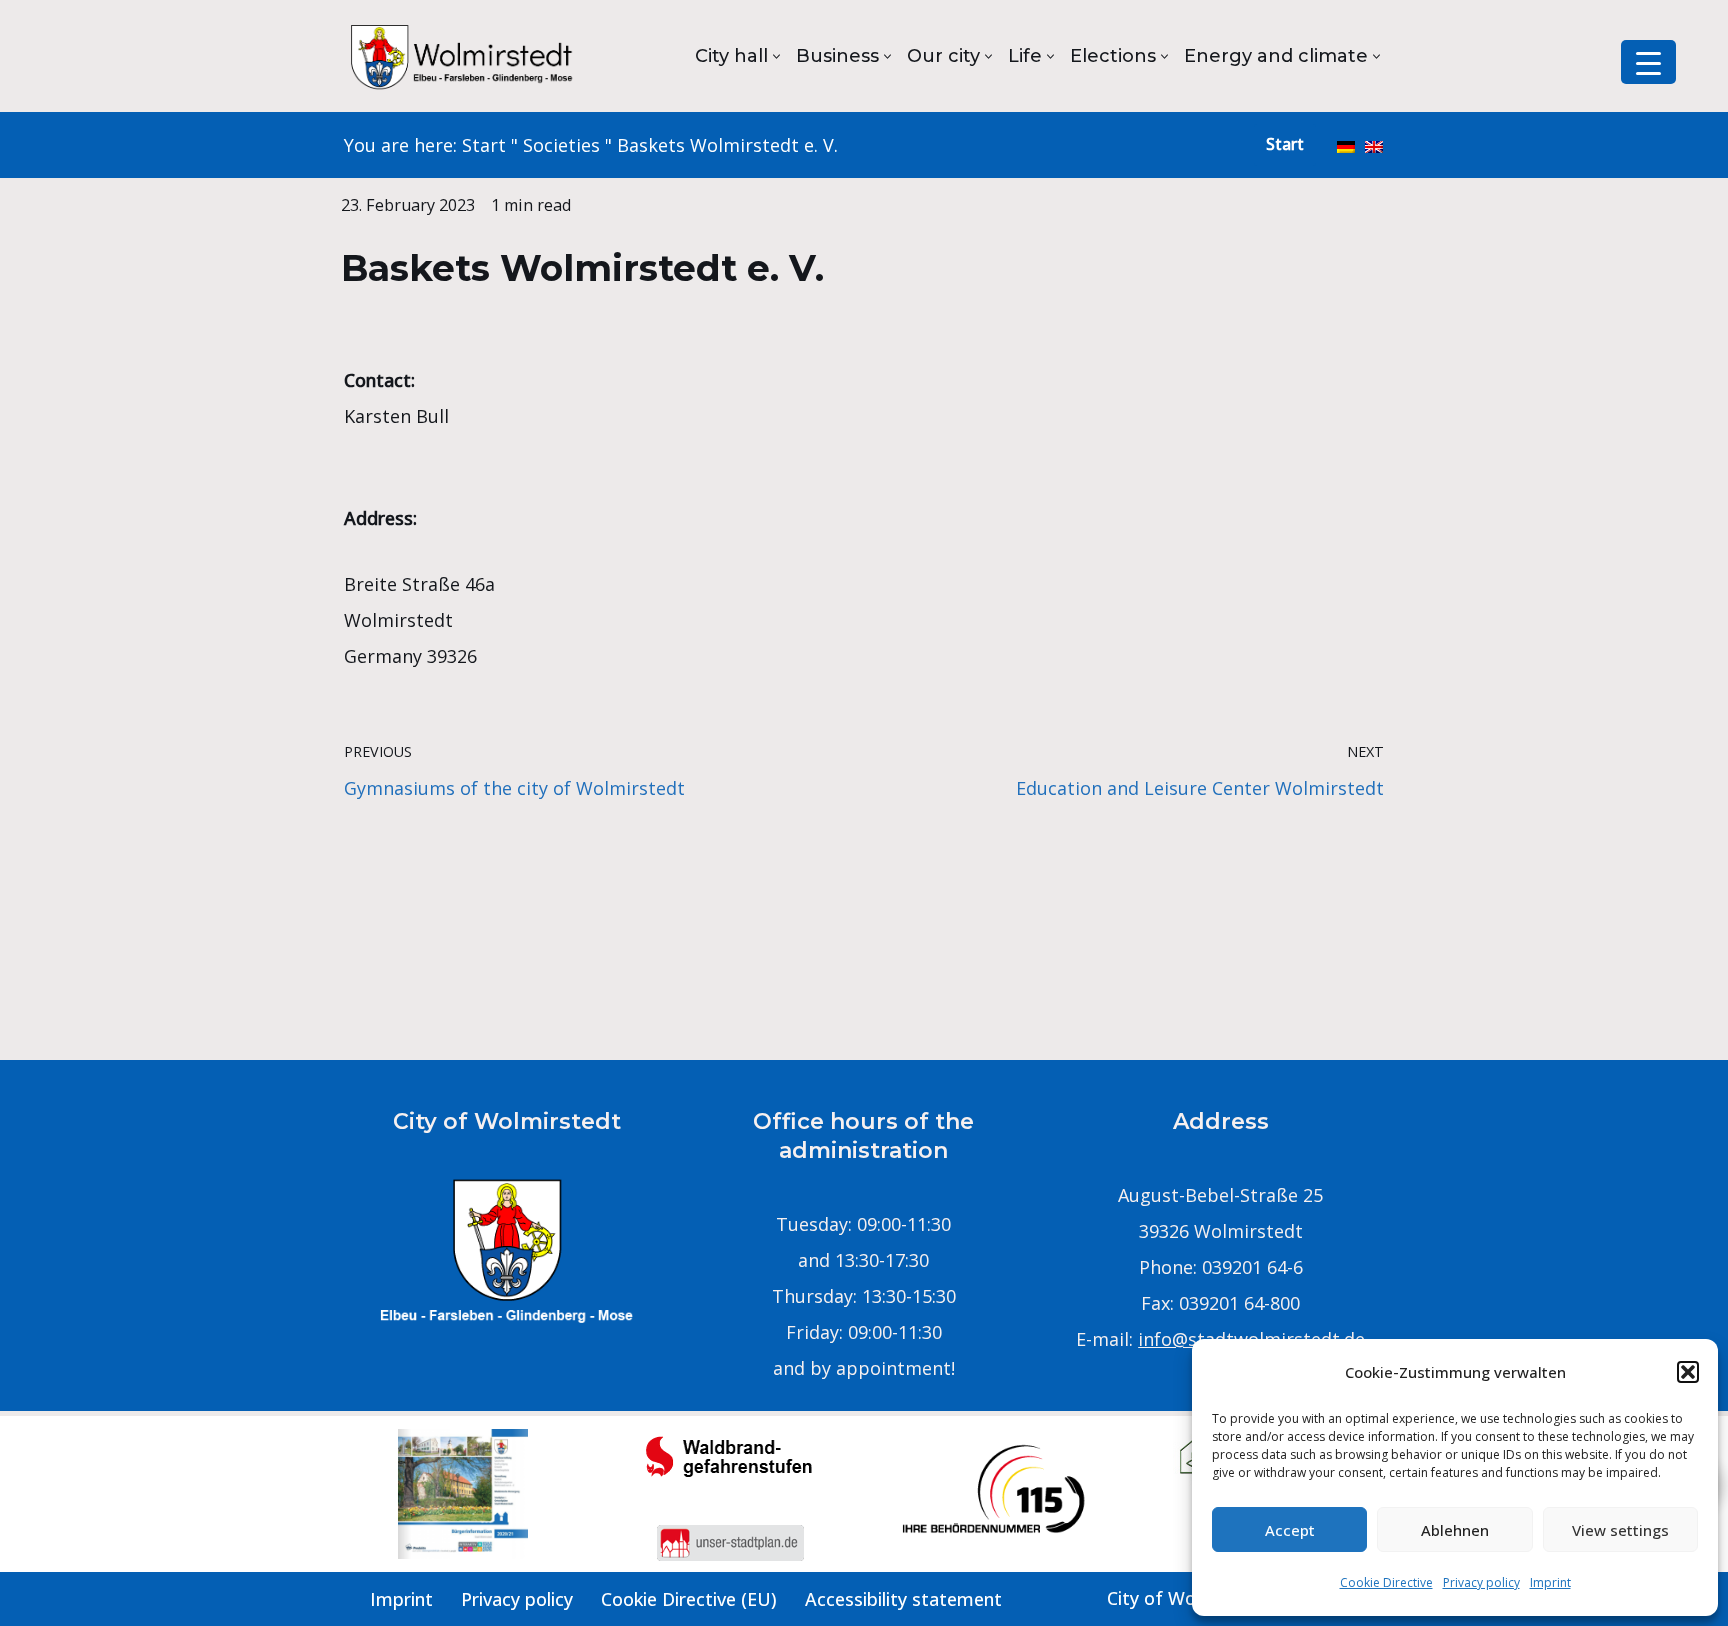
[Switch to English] (1374, 145)
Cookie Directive (1386, 1582)
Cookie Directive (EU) (689, 1599)
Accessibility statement (903, 1599)
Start (484, 145)
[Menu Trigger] (1648, 62)
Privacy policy (1481, 1582)
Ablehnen (1455, 1530)
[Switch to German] (1346, 145)
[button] (1688, 1372)
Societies (561, 145)
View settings (1620, 1530)
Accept (1290, 1530)
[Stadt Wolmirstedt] (464, 56)
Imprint (1550, 1582)
